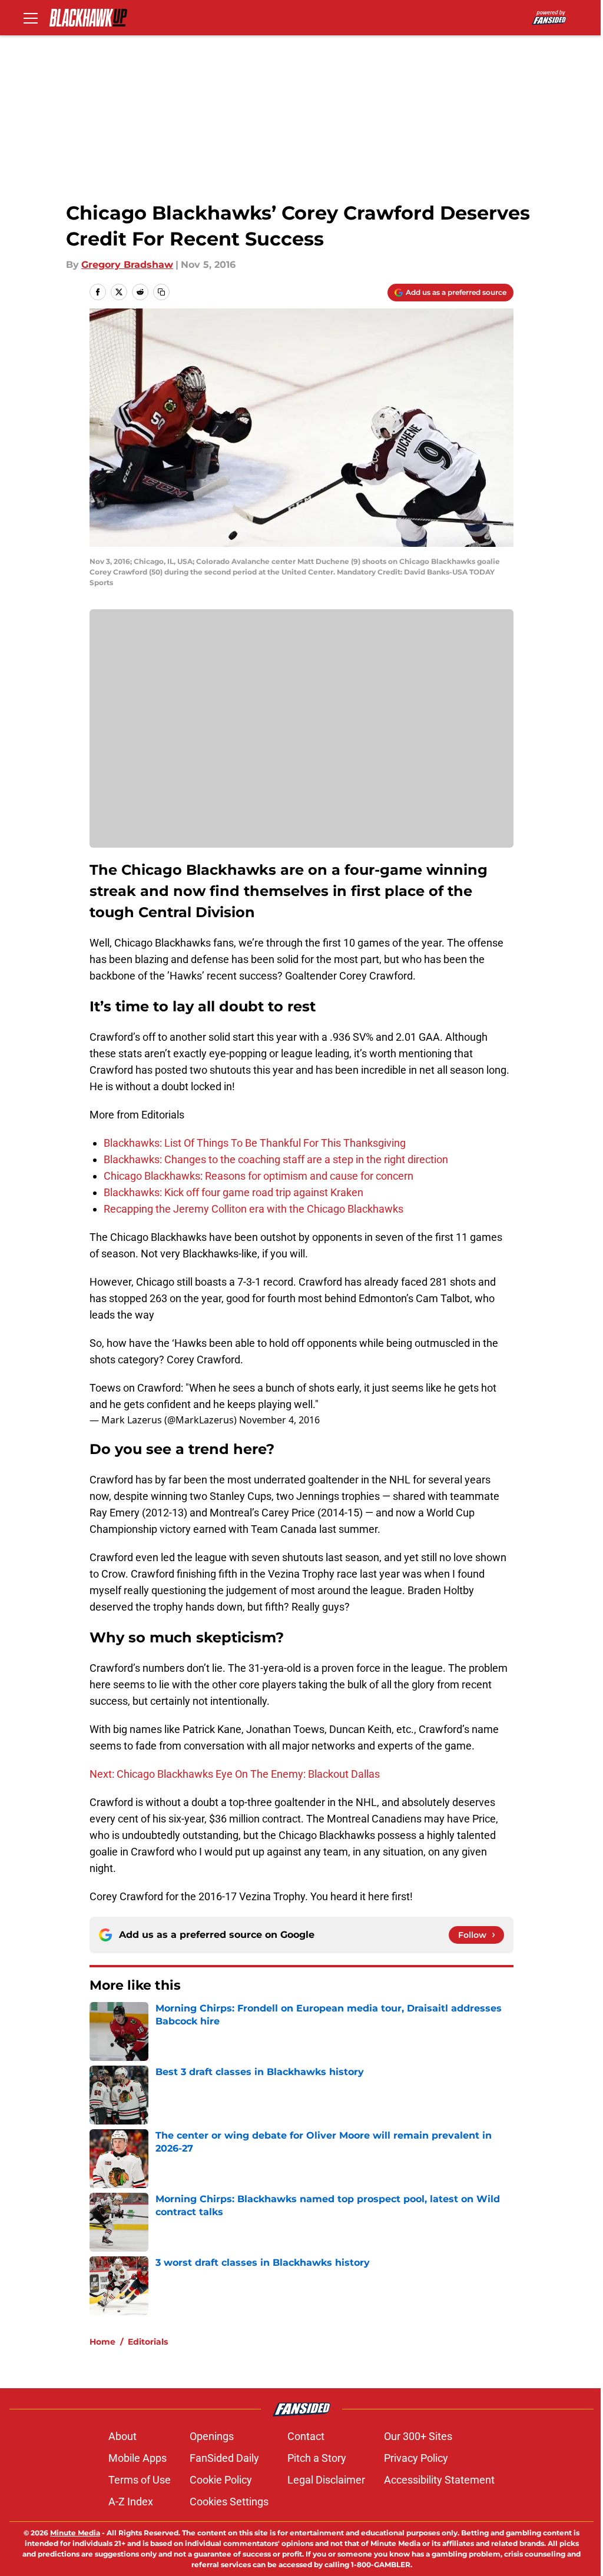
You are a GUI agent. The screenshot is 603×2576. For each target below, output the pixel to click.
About (122, 2436)
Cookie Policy (221, 2480)
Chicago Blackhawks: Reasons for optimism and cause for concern (259, 1176)
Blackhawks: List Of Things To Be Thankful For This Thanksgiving (255, 1143)
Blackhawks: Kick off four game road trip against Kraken (233, 1192)
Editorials (148, 2342)
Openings (212, 2436)
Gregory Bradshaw (127, 265)
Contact (306, 2436)
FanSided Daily (224, 2458)
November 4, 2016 (279, 1420)
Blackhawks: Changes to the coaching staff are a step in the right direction (276, 1159)
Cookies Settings (229, 2502)
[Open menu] (31, 18)
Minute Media (75, 2533)
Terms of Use (140, 2480)
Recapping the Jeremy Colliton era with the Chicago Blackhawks (254, 1209)
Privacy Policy (416, 2458)
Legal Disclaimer (326, 2480)
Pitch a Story (317, 2458)
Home (102, 2342)
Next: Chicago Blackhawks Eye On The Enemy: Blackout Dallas (235, 1774)
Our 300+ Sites (418, 2436)
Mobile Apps (138, 2458)
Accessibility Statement (439, 2480)
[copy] (161, 292)
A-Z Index (131, 2502)
